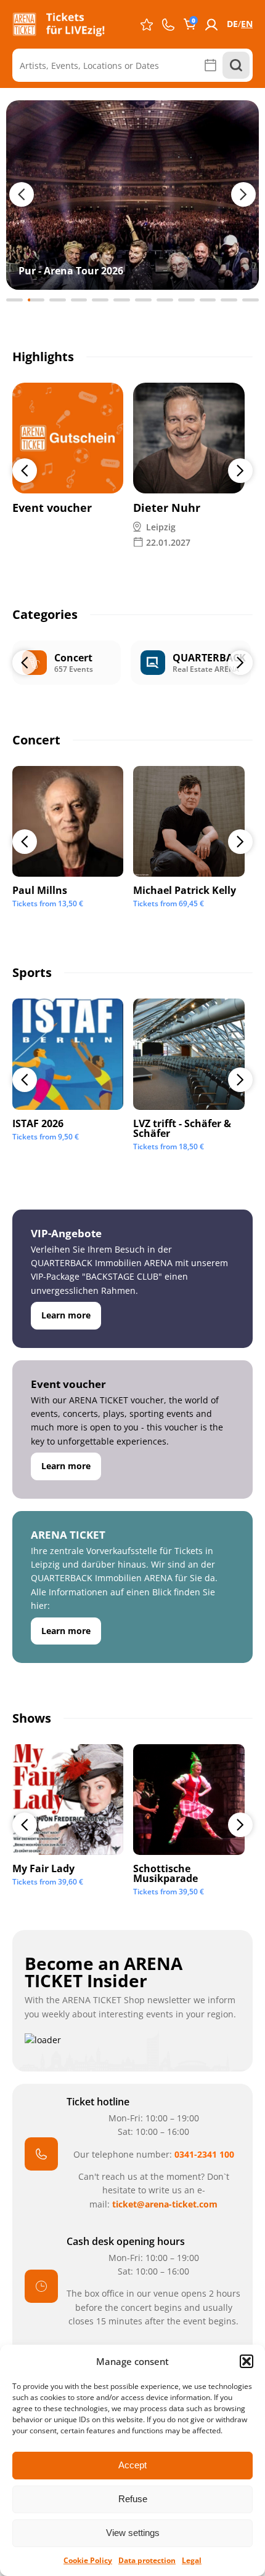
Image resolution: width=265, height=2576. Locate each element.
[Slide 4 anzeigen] (79, 300)
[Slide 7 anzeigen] (143, 300)
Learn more (66, 1315)
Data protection (147, 2560)
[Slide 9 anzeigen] (186, 300)
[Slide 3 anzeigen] (58, 300)
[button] (247, 2361)
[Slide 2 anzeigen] (36, 300)
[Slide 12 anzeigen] (251, 300)
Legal (192, 2560)
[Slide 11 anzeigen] (229, 300)
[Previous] (25, 471)
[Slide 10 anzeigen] (208, 300)
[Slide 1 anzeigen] (14, 300)
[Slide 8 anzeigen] (165, 300)
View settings (133, 2533)
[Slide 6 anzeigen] (122, 300)
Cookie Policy (88, 2560)
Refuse (133, 2499)
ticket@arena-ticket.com (165, 2204)
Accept (132, 2465)
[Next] (240, 471)
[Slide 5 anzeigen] (100, 300)
